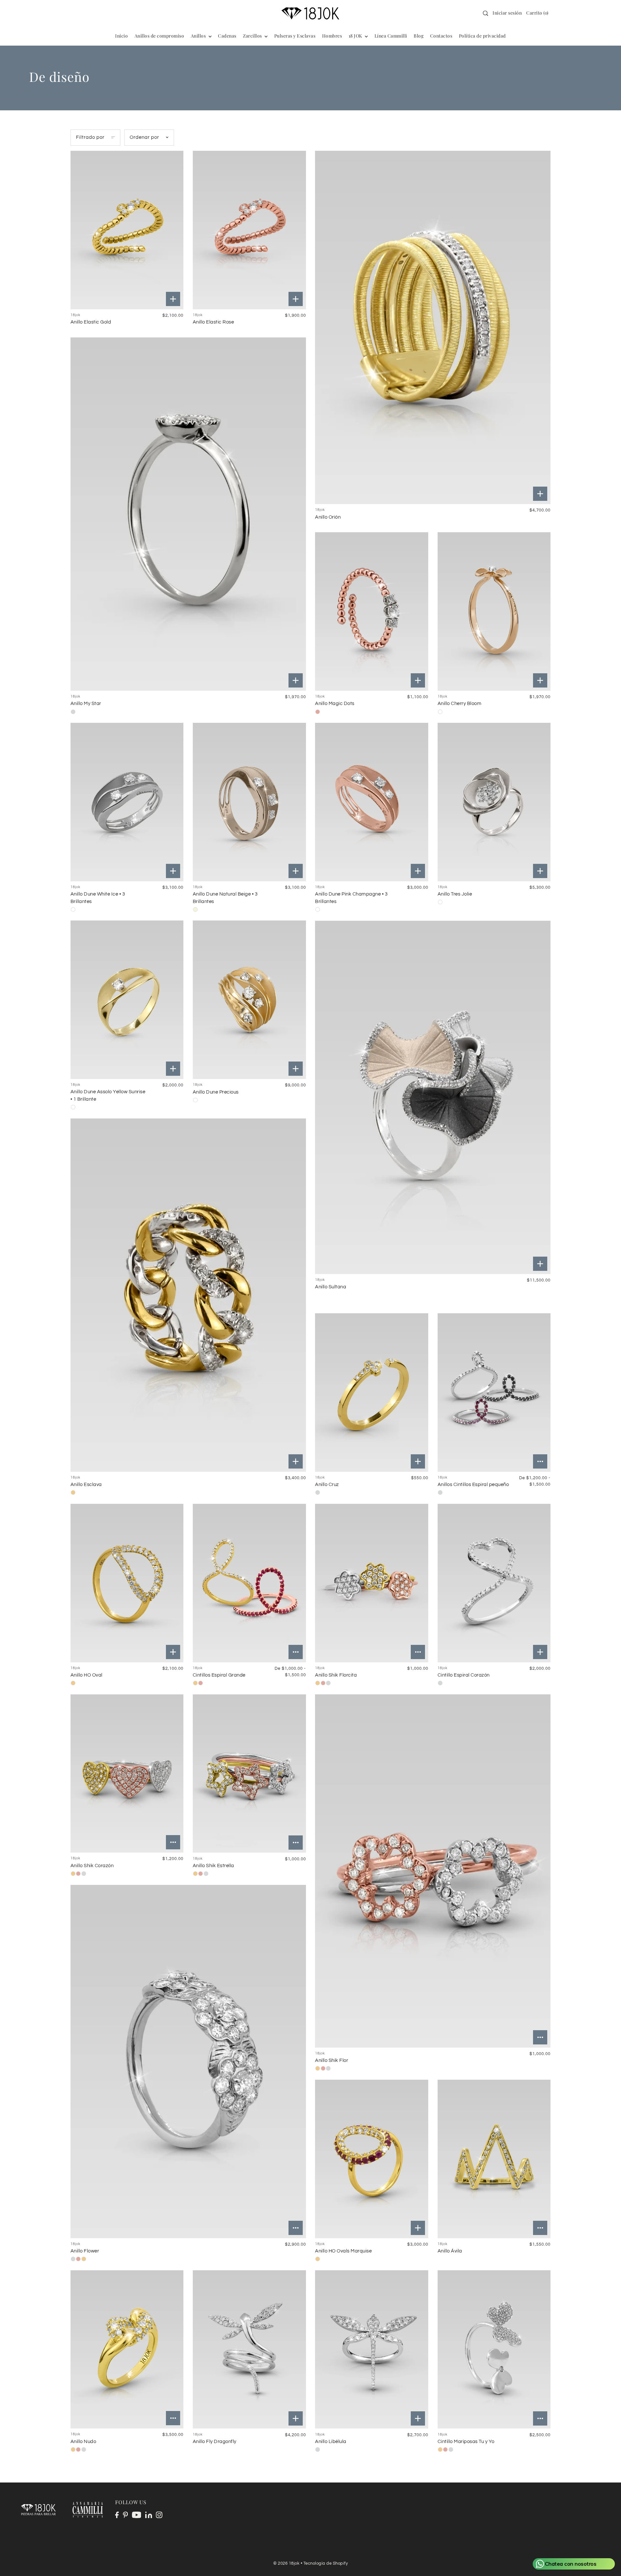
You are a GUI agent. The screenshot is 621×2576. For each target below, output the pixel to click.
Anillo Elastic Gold (91, 322)
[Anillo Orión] (433, 327)
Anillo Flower (85, 2251)
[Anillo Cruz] (372, 1393)
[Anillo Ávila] (494, 2159)
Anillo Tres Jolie (455, 894)
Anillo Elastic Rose (213, 322)
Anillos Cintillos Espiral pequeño (473, 1485)
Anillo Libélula (331, 2442)
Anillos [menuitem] (199, 36)
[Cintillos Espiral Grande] (249, 1583)
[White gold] (73, 712)
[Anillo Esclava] (188, 1295)
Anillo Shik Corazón (92, 1866)
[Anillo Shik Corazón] (127, 1774)
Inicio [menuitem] (121, 36)
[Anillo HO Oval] (127, 1583)
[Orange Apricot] (440, 712)
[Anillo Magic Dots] (372, 611)
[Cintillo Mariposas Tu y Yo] (494, 2350)
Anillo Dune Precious (216, 1092)
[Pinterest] (125, 2515)
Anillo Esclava (86, 1485)
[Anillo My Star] (188, 514)
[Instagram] (159, 2515)
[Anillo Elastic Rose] (249, 230)
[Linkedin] (149, 2515)
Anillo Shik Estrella (213, 1866)
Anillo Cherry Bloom (460, 704)
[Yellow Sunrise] (73, 1107)
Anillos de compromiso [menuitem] (159, 36)
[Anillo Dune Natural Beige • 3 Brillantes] (249, 802)
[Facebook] (117, 2515)
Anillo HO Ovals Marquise (343, 2251)
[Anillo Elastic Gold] (127, 230)
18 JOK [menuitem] (356, 36)
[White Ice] (73, 909)
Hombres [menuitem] (332, 36)
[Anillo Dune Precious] (249, 1000)
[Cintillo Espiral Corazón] (494, 1583)
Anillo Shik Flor (332, 2060)
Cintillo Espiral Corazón (464, 1675)
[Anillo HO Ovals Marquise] (372, 2159)
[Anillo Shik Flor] (433, 1871)
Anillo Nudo (83, 2442)
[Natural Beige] (195, 909)
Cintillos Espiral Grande (219, 1675)
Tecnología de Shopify (326, 2563)
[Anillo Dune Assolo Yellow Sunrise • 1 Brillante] (127, 1000)
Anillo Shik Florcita (336, 1675)
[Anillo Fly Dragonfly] (249, 2350)
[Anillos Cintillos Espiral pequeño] (494, 1393)
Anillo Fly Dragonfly (215, 2442)
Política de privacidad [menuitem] (482, 36)
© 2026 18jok (286, 2563)
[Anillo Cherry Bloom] (494, 611)
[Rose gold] (201, 1683)
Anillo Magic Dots (335, 704)
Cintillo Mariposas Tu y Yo (466, 2442)
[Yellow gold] (73, 1492)
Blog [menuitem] (419, 36)
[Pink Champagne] (318, 909)
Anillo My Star (86, 704)
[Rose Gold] (318, 712)
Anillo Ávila (450, 2251)
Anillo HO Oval (87, 1675)
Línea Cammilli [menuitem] (391, 36)
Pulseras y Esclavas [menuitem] (295, 36)
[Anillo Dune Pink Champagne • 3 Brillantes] (372, 802)
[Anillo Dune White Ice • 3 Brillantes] (127, 802)
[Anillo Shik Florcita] (372, 1583)
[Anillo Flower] (188, 2061)
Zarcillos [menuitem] (253, 36)
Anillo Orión (328, 517)
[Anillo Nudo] (127, 2350)
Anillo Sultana (331, 1287)
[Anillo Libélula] (372, 2350)
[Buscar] (485, 13)
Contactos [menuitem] (441, 36)
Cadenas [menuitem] (227, 36)
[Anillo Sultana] (433, 1097)
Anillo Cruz (327, 1485)
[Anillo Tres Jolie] (494, 802)
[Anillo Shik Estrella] (249, 1774)
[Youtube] (137, 2515)
